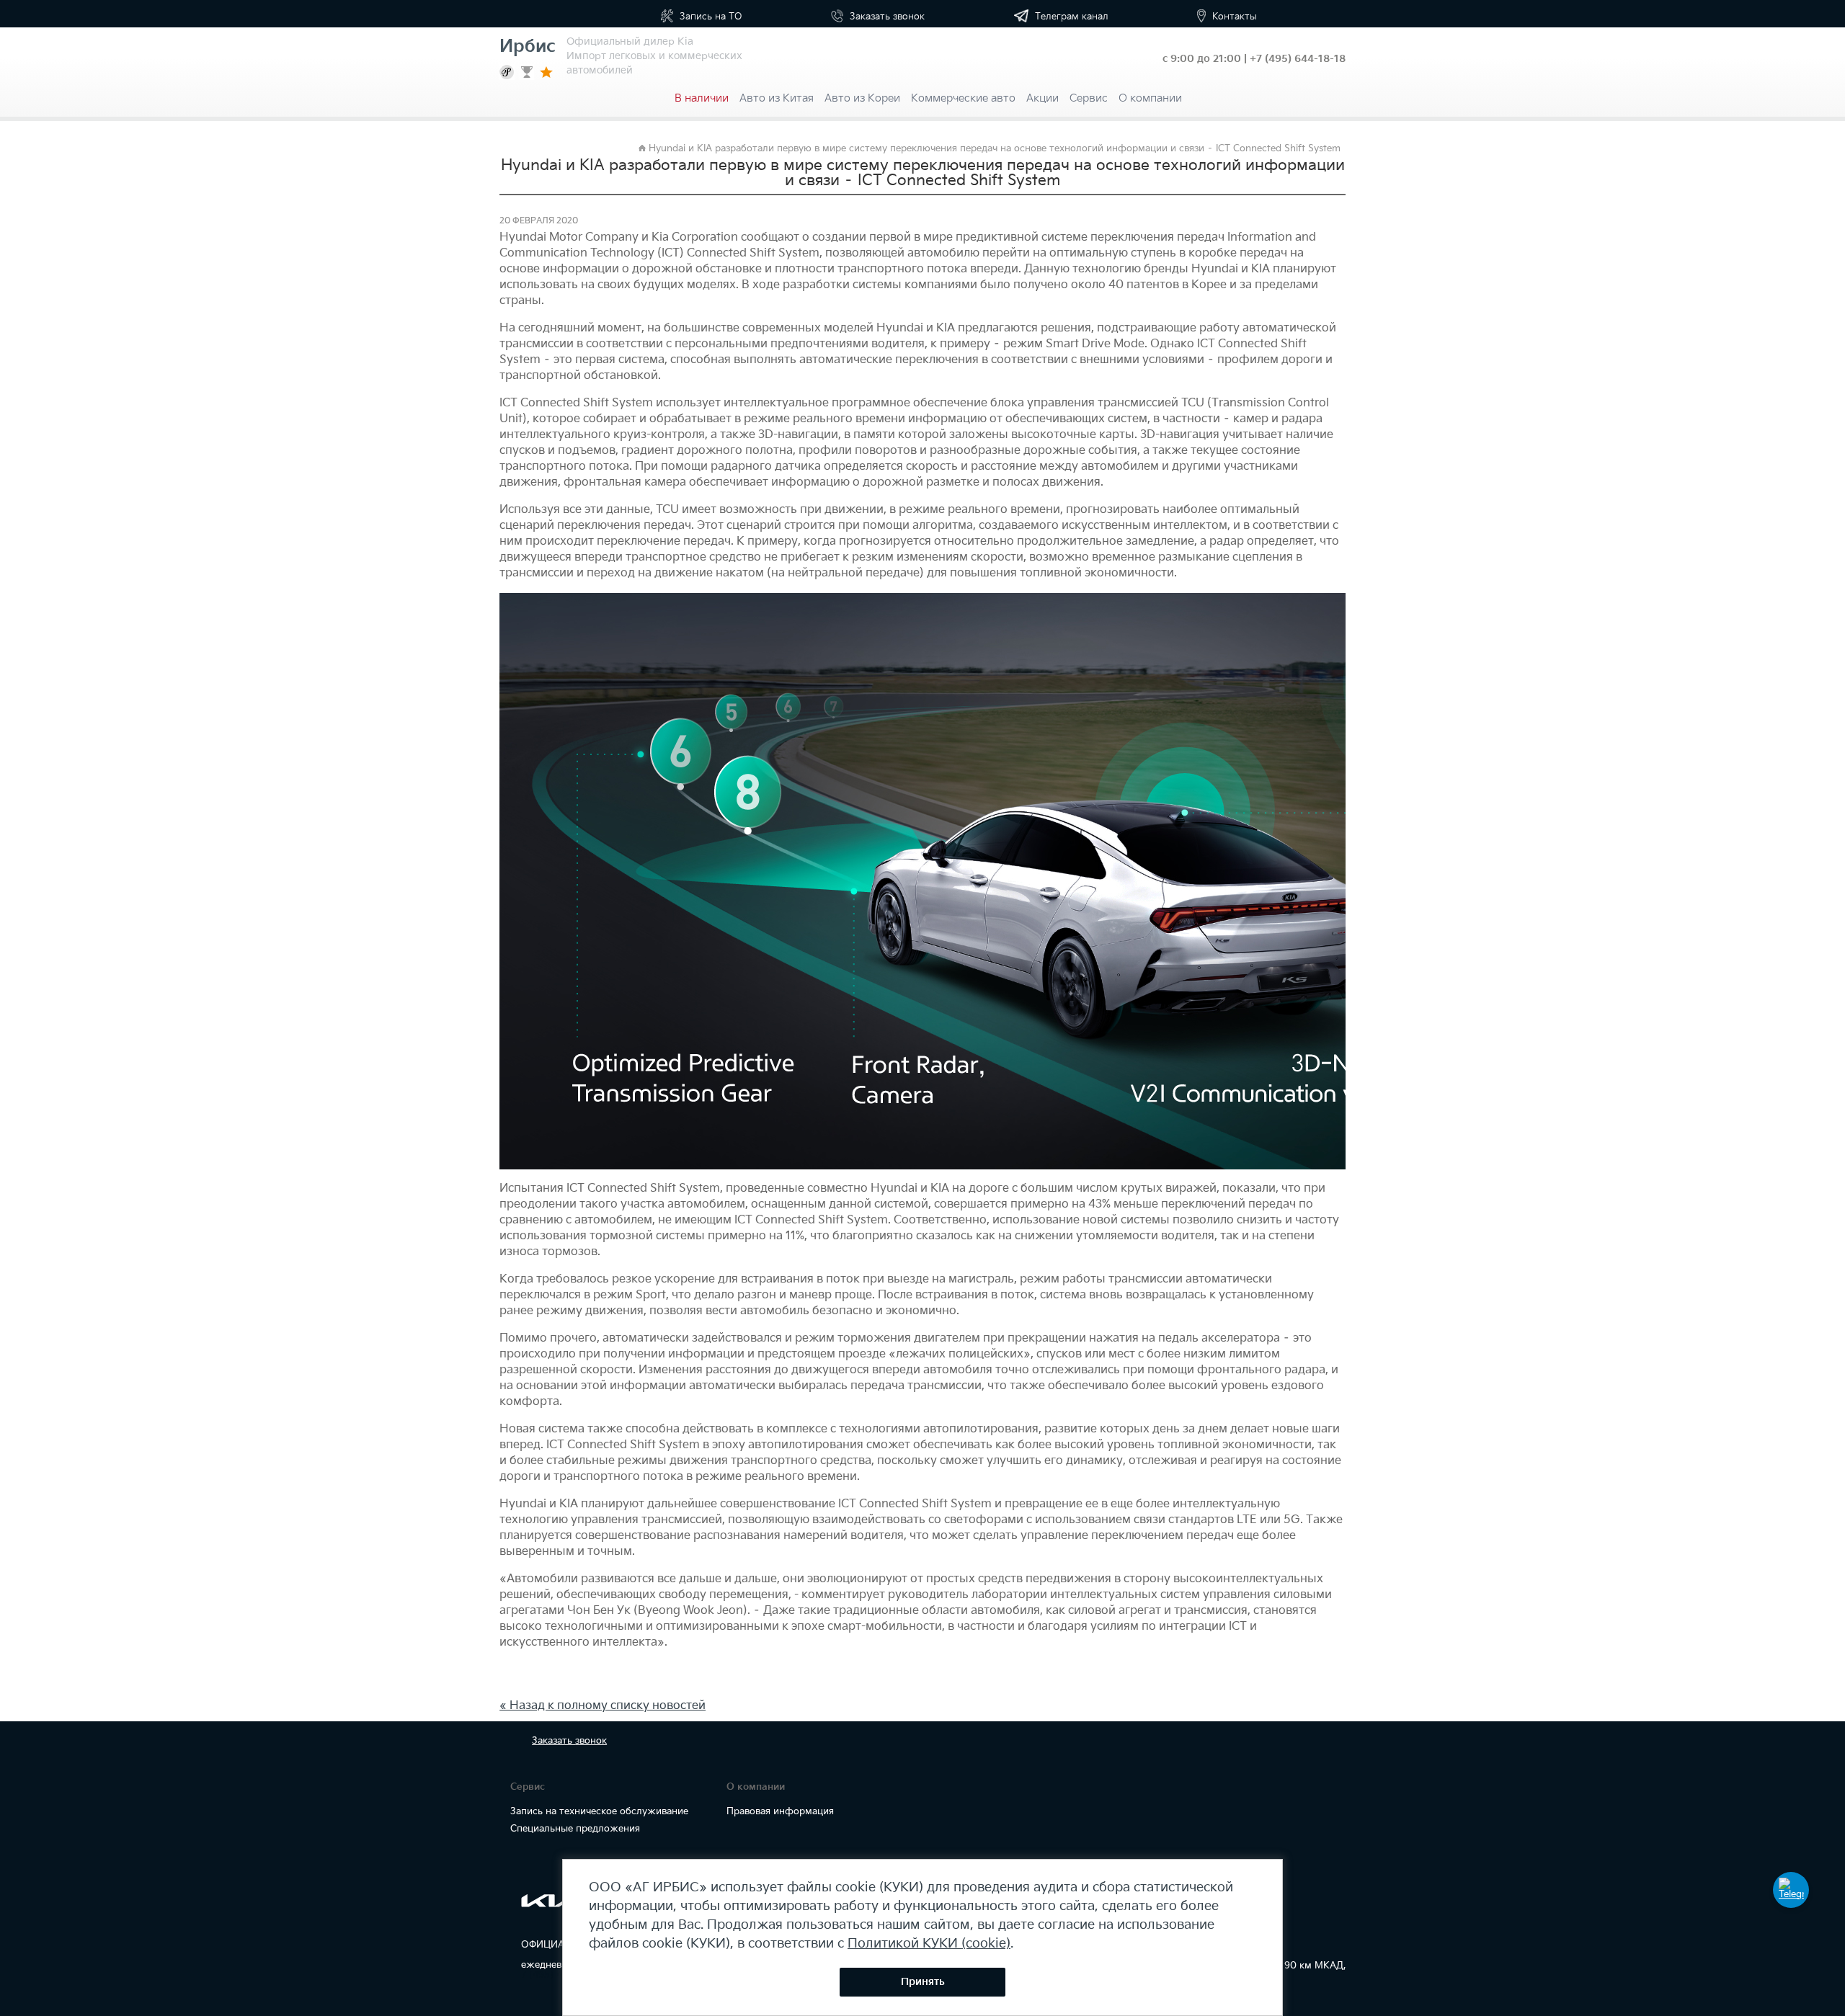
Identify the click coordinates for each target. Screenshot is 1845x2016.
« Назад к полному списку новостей (603, 1706)
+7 (1298, 59)
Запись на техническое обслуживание (599, 1811)
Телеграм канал (1070, 17)
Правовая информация (780, 1811)
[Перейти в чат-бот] (1791, 1890)
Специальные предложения (575, 1829)
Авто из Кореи (862, 98)
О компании (1150, 98)
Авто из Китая (777, 98)
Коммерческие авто (963, 98)
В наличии (702, 98)
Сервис (1089, 98)
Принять (923, 1982)
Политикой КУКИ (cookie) (929, 1944)
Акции (1042, 98)
